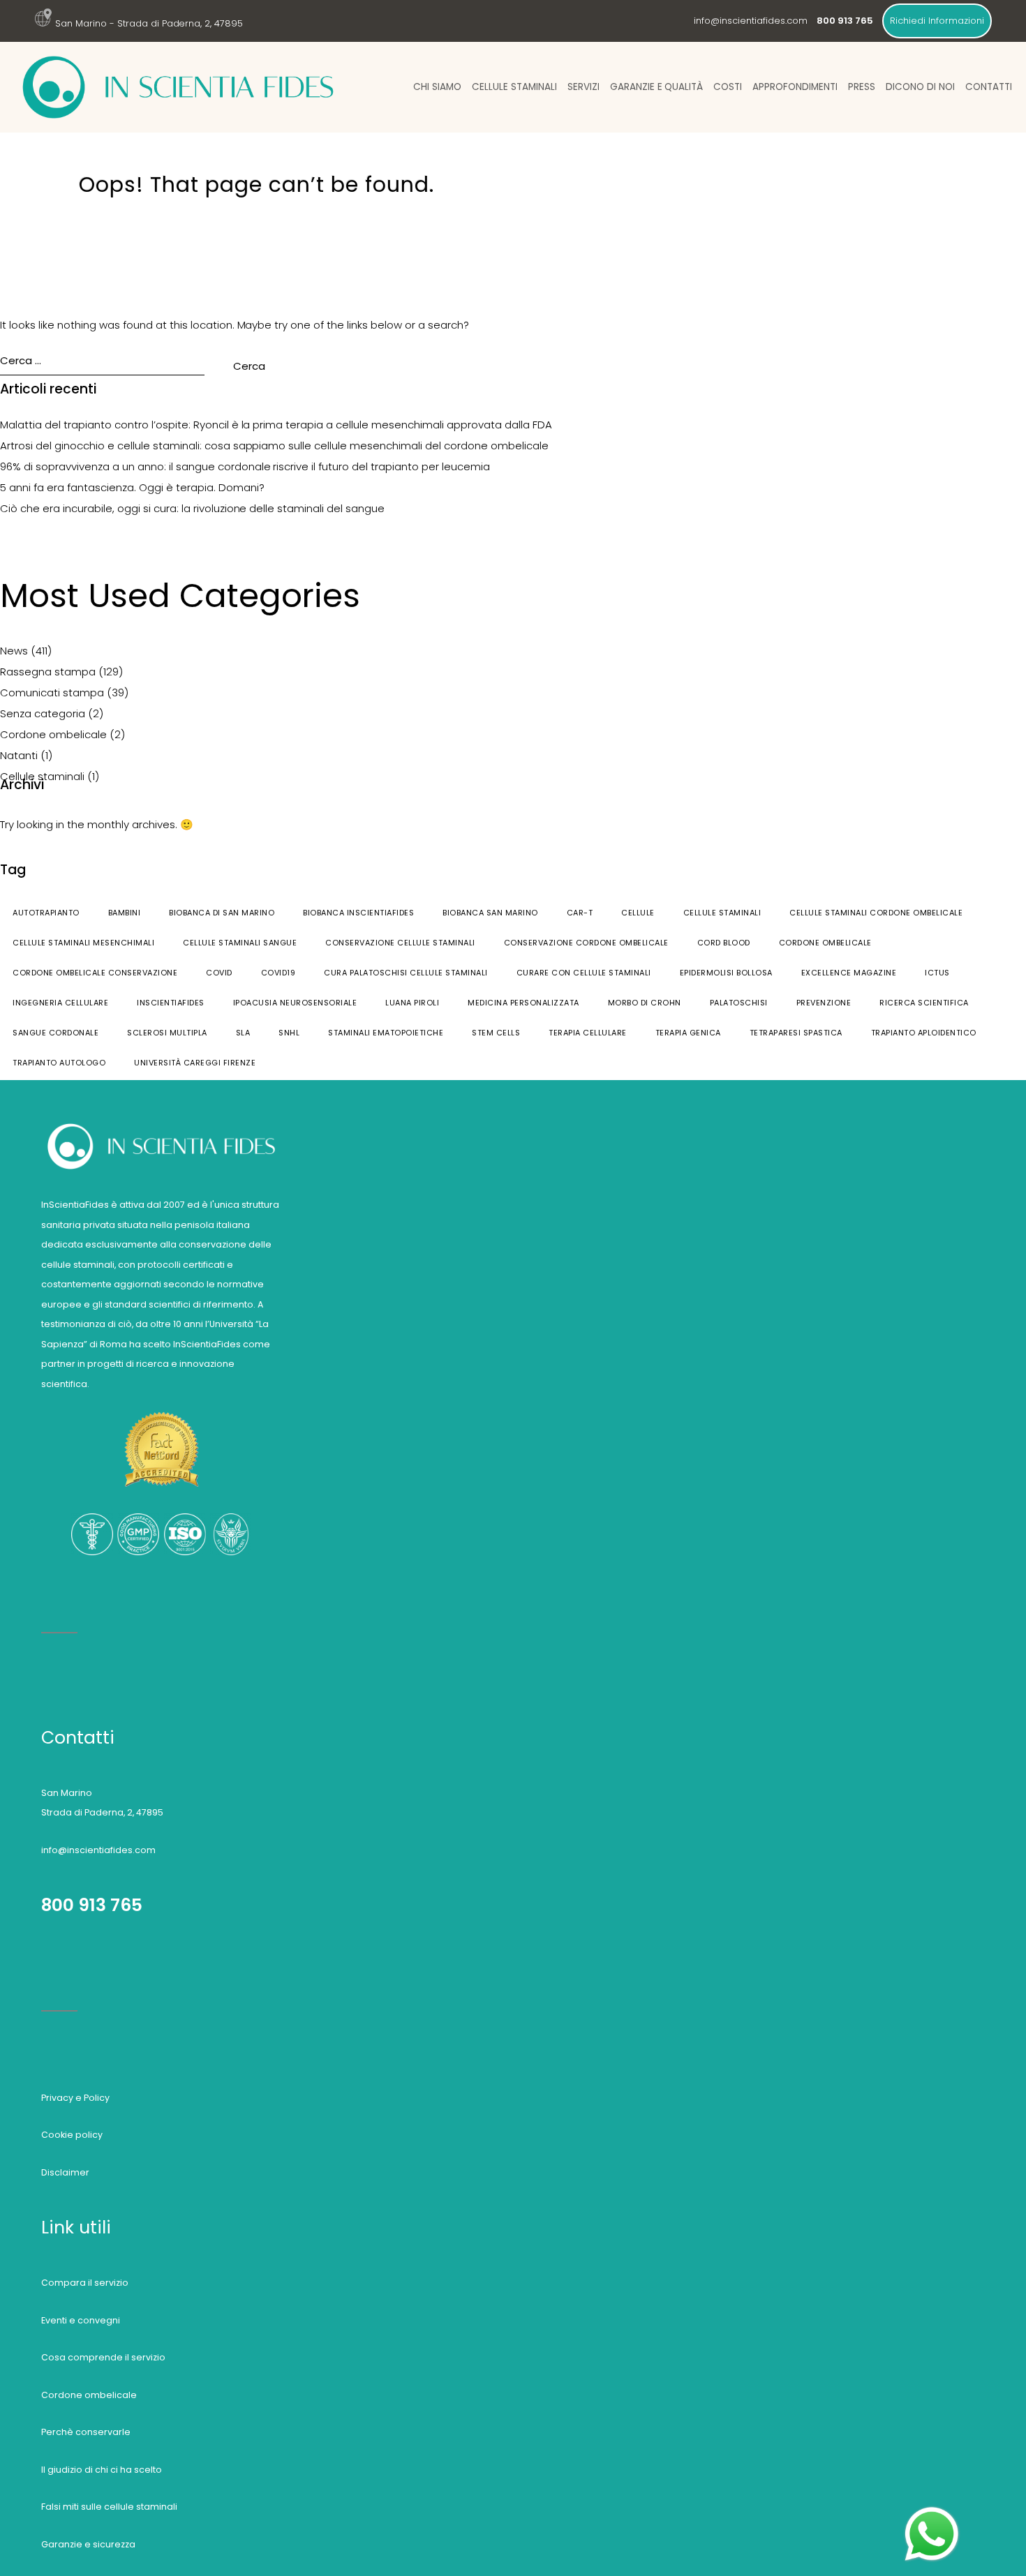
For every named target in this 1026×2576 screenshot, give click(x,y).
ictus (937, 973)
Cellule (638, 913)
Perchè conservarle (86, 2432)
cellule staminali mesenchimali (83, 943)
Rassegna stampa (48, 672)
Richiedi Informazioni (937, 21)
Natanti (19, 755)
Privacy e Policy (75, 2098)
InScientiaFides (171, 1003)
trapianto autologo (59, 1063)
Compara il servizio (85, 2283)
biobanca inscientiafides (358, 913)
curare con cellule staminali (584, 973)
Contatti (989, 87)
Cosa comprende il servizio (103, 2357)
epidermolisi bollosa (726, 973)
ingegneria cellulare (60, 1003)
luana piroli (412, 1003)
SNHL (289, 1033)
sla (243, 1033)
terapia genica (688, 1033)
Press (862, 87)
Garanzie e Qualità (657, 87)
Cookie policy (72, 2135)
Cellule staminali (514, 87)
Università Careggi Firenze (195, 1063)
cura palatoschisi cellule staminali (406, 973)
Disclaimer (65, 2172)
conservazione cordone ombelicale (586, 943)
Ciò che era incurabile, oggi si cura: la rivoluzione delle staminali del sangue (192, 508)
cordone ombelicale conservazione (95, 973)
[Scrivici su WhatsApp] (932, 2512)
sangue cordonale (55, 1033)
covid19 (278, 973)
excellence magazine (849, 973)
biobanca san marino (490, 913)
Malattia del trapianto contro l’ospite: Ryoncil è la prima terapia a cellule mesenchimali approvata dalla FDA (276, 425)
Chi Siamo (437, 87)
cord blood (724, 943)
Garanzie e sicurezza (88, 2544)
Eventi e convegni (81, 2320)
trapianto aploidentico (924, 1033)
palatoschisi (739, 1003)
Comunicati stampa (52, 692)
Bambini (125, 913)
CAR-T (580, 913)
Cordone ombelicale (53, 734)
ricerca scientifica (924, 1003)
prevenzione (824, 1003)
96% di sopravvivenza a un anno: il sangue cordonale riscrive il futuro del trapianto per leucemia (245, 466)
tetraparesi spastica (796, 1033)
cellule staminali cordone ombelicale (876, 913)
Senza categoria (43, 713)
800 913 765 (92, 1905)
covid (219, 973)
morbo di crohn (645, 1003)
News (14, 651)
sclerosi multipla (167, 1033)
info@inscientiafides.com (751, 21)
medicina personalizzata (523, 1003)
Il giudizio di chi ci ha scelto (102, 2470)
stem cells (496, 1033)
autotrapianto (46, 913)
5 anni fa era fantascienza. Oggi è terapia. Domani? (132, 487)
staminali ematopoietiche (386, 1033)
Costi (728, 87)
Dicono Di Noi (920, 87)
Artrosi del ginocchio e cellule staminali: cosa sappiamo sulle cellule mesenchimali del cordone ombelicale (274, 445)
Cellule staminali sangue (240, 943)
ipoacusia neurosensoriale (295, 1003)
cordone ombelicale (825, 943)
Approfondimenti (795, 87)
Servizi (583, 87)
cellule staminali (722, 913)
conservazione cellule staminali (400, 943)
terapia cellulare (588, 1033)
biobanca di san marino (222, 913)
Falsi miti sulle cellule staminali (109, 2507)
